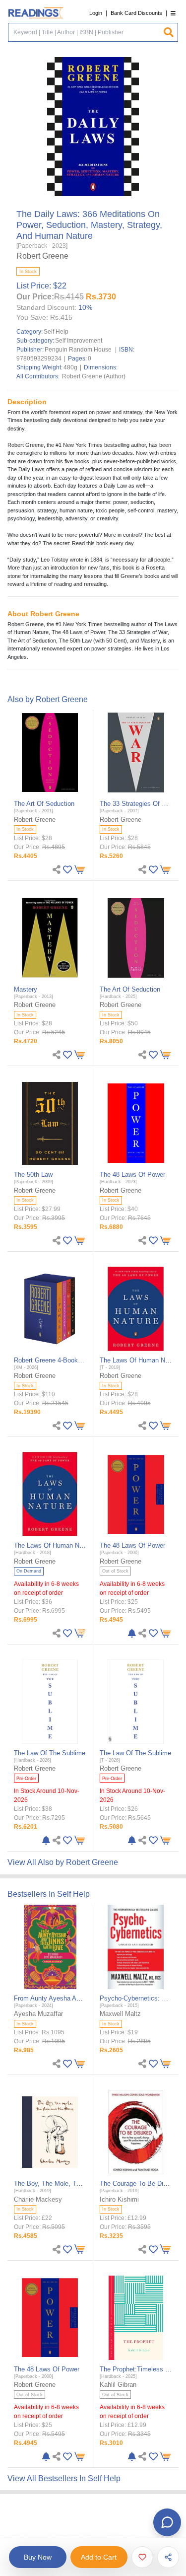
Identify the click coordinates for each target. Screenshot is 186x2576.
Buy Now (38, 2557)
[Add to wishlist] (142, 2557)
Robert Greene (42, 256)
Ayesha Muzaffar (38, 2014)
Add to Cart (99, 2557)
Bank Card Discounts (136, 13)
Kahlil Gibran (118, 2385)
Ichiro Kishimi (119, 2199)
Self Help (56, 332)
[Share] (168, 2557)
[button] (173, 13)
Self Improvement (79, 341)
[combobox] (86, 32)
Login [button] (96, 13)
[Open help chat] (167, 2522)
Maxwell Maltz (120, 2014)
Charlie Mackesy (38, 2199)
